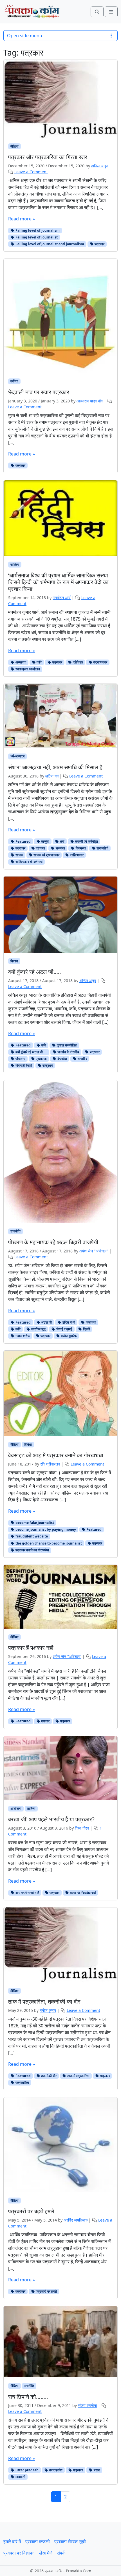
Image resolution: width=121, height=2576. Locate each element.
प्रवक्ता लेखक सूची (70, 2542)
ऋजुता (45, 841)
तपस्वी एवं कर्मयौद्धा (86, 841)
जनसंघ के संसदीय (68, 1052)
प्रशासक (41, 1059)
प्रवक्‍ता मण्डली (38, 2542)
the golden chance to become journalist (48, 1543)
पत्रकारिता (22, 2083)
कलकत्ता (91, 1322)
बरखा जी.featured (83, 1893)
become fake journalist (34, 1523)
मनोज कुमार (48, 2010)
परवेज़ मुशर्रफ (69, 1336)
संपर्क (61, 2553)
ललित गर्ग (52, 776)
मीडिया (14, 146)
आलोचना (16, 1809)
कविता (14, 381)
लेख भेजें (46, 2553)
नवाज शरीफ (22, 1336)
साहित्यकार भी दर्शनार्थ (29, 862)
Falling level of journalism (37, 230)
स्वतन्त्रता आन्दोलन (27, 669)
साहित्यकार (76, 855)
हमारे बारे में (12, 2542)
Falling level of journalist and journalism (49, 244)
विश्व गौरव (82, 1828)
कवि (39, 662)
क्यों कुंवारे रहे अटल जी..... (31, 1052)
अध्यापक (20, 662)
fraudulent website (31, 1536)
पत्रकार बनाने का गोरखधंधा (32, 1550)
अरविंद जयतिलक (76, 2220)
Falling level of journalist (36, 237)
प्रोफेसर (78, 662)
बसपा (97, 2470)
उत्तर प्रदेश (55, 2470)
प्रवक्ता (40, 848)
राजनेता (60, 848)
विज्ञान (14, 961)
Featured (23, 841)
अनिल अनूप (99, 166)
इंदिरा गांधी (68, 1322)
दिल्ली (86, 1329)
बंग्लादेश (62, 1059)
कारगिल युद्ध (38, 1329)
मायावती (20, 2477)
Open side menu (25, 36)
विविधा (28, 1444)
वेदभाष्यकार (100, 662)
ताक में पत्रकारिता (78, 2076)
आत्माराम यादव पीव (90, 401)
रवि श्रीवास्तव (50, 1464)
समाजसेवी (102, 848)
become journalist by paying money (45, 1529)
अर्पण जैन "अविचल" (94, 1251)
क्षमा (62, 841)
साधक (19, 855)
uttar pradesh (27, 2470)
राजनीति (15, 1231)
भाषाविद (82, 1059)
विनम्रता (80, 848)
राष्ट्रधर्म (47, 1065)
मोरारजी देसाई (23, 1065)
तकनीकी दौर (48, 2076)
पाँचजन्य (20, 1059)
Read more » (22, 219)
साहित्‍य (15, 565)
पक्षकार (45, 1721)
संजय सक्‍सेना (87, 2405)
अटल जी (46, 1322)
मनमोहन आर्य (62, 598)
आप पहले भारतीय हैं (27, 1893)
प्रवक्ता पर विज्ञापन (19, 2553)
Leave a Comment (31, 172)
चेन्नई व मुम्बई (64, 1329)
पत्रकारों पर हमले (46, 2291)
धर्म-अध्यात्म (17, 756)
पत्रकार (99, 244)
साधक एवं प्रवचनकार (46, 855)
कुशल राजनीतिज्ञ (67, 1045)
